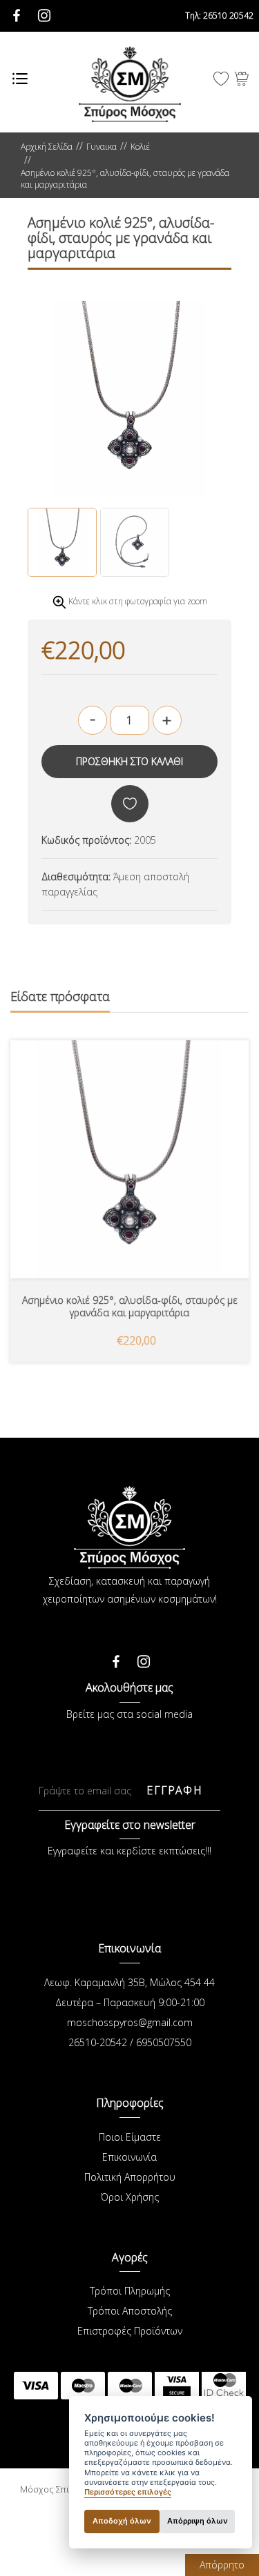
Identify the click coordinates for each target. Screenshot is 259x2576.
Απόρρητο (222, 2565)
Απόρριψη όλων (198, 2521)
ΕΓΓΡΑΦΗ (174, 1790)
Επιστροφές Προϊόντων (130, 2331)
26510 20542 (219, 16)
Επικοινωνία (129, 2157)
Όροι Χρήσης (130, 2197)
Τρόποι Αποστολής (130, 2311)
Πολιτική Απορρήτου (130, 2177)
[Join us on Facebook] (116, 1658)
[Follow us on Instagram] (144, 1658)
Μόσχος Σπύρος (130, 84)
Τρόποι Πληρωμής (130, 2291)
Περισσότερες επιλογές (128, 2492)
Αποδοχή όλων (122, 2521)
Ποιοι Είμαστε (130, 2137)
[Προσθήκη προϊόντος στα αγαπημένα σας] (130, 804)
